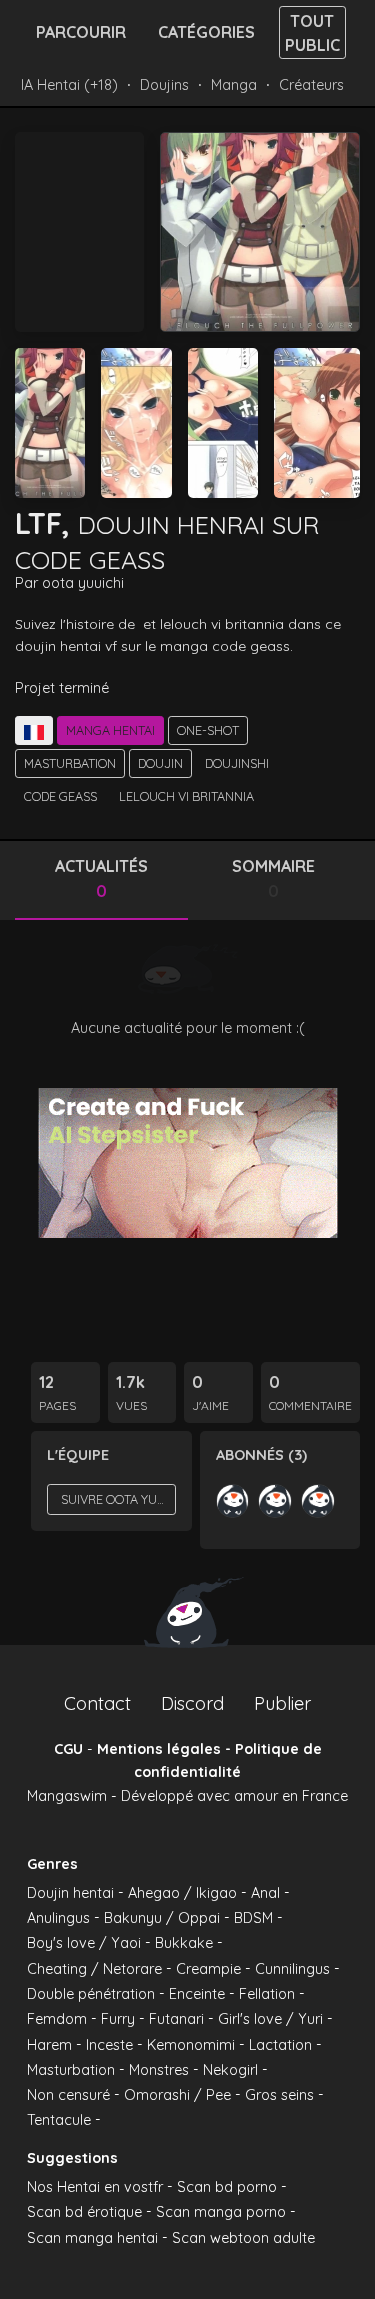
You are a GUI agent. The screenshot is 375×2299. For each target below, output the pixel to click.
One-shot (208, 730)
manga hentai (110, 730)
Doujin (160, 763)
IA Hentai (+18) (69, 85)
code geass (60, 796)
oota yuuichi (83, 583)
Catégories (206, 32)
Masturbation (70, 763)
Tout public (312, 33)
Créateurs (311, 85)
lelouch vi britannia (186, 796)
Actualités (101, 879)
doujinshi (237, 763)
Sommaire (273, 879)
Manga (234, 85)
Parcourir (81, 32)
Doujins (164, 85)
